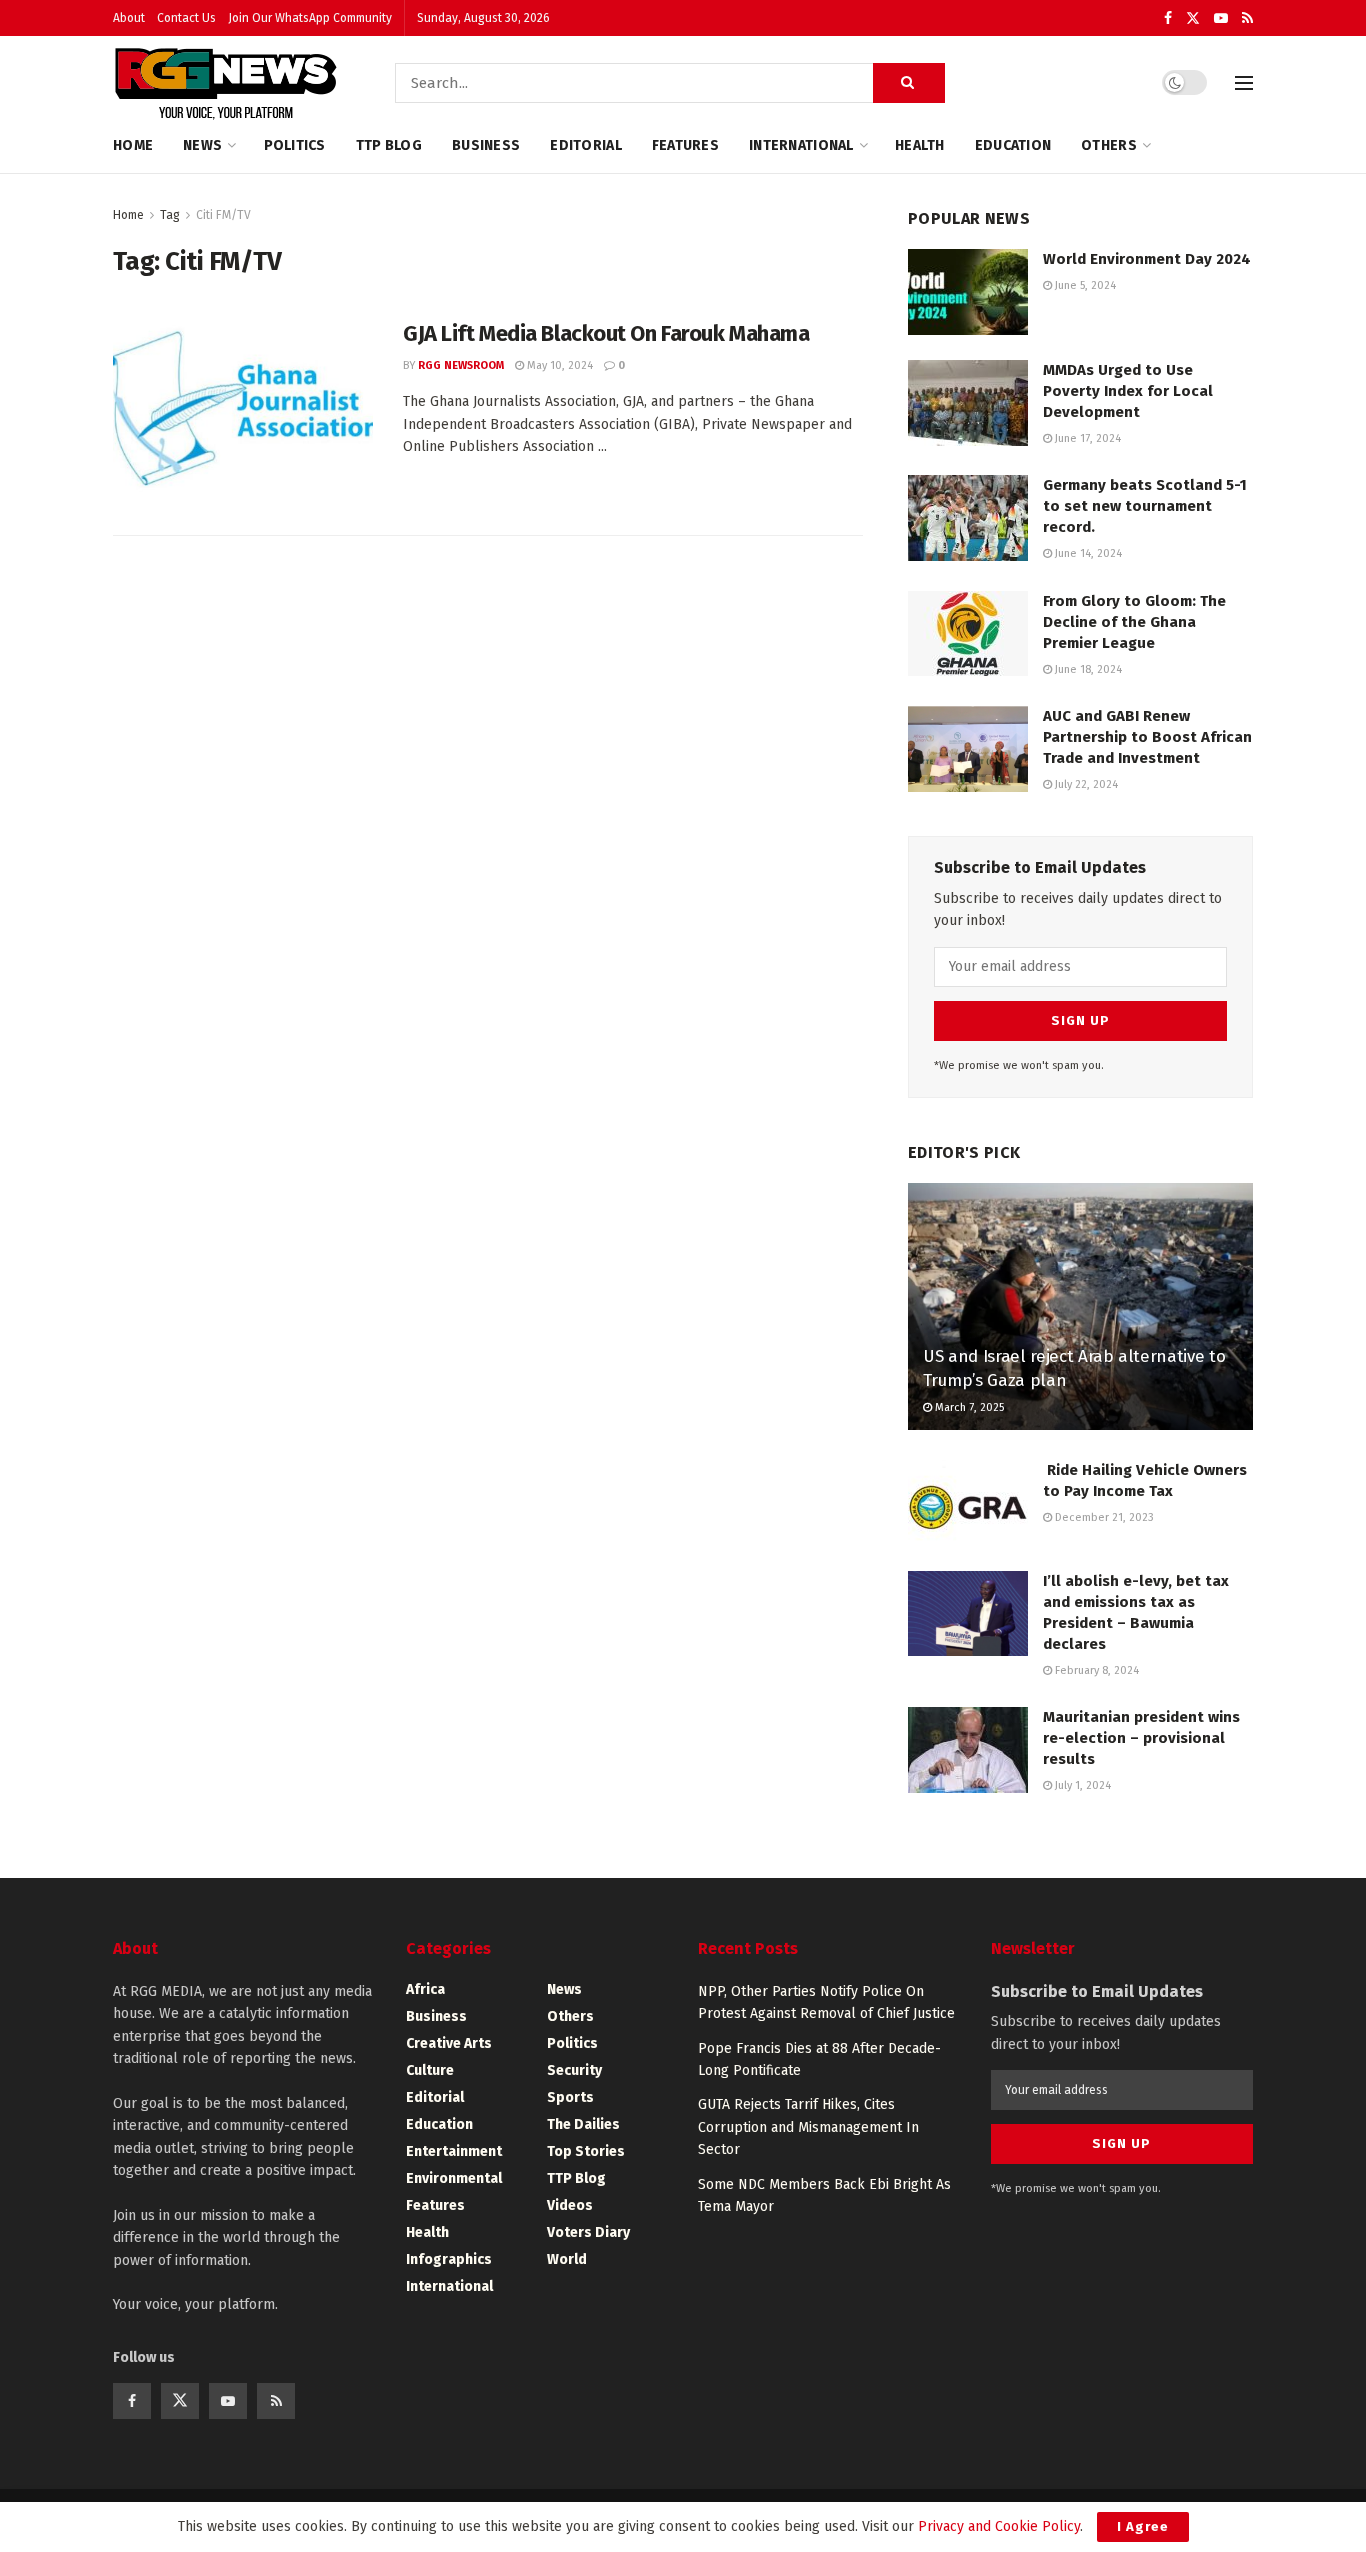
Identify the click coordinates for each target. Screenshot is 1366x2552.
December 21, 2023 (1103, 1517)
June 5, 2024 (1084, 285)
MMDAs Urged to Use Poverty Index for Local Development (1128, 391)
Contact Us (186, 18)
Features (685, 145)
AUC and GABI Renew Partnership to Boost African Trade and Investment (1147, 737)
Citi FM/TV (223, 215)
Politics (295, 145)
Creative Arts (449, 2043)
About (129, 18)
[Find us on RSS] (1247, 18)
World (567, 2259)
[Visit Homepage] (226, 83)
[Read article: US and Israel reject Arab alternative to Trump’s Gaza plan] (1080, 1306)
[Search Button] (909, 83)
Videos (570, 2205)
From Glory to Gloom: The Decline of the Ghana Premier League (1134, 622)
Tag (170, 215)
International (801, 145)
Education (1013, 145)
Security (574, 2070)
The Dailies (583, 2124)
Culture (430, 2070)
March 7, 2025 (968, 1407)
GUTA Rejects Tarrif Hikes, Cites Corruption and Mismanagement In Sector (808, 2127)
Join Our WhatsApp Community (310, 18)
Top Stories (586, 2151)
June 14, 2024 (1087, 553)
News (202, 145)
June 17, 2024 (1086, 438)
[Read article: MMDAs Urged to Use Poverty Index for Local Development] (968, 403)
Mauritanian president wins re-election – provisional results (1141, 1738)
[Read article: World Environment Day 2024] (968, 292)
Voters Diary (588, 2232)
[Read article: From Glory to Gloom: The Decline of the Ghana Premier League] (968, 634)
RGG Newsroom (461, 365)
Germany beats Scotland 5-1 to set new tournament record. (1145, 506)
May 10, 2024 (558, 365)
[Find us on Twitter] (1193, 18)
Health (920, 145)
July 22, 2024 (1085, 784)
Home (133, 145)
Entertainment (454, 2151)
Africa (425, 1989)
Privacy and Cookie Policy (999, 2526)
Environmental (454, 2178)
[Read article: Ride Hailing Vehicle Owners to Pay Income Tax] (968, 1503)
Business (486, 145)
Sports (570, 2097)
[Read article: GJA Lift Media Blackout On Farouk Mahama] (243, 412)
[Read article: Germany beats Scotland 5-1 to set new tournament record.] (968, 518)
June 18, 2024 (1087, 669)
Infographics (449, 2259)
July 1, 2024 (1081, 1785)
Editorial (586, 145)
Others (1109, 145)
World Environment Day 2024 (1147, 259)
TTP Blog (389, 145)
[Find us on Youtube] (1221, 18)
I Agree (1143, 2526)
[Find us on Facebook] (1168, 18)
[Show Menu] (1244, 83)
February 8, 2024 (1095, 1670)
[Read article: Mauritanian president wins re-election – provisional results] (968, 1750)
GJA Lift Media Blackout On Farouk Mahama (606, 333)
